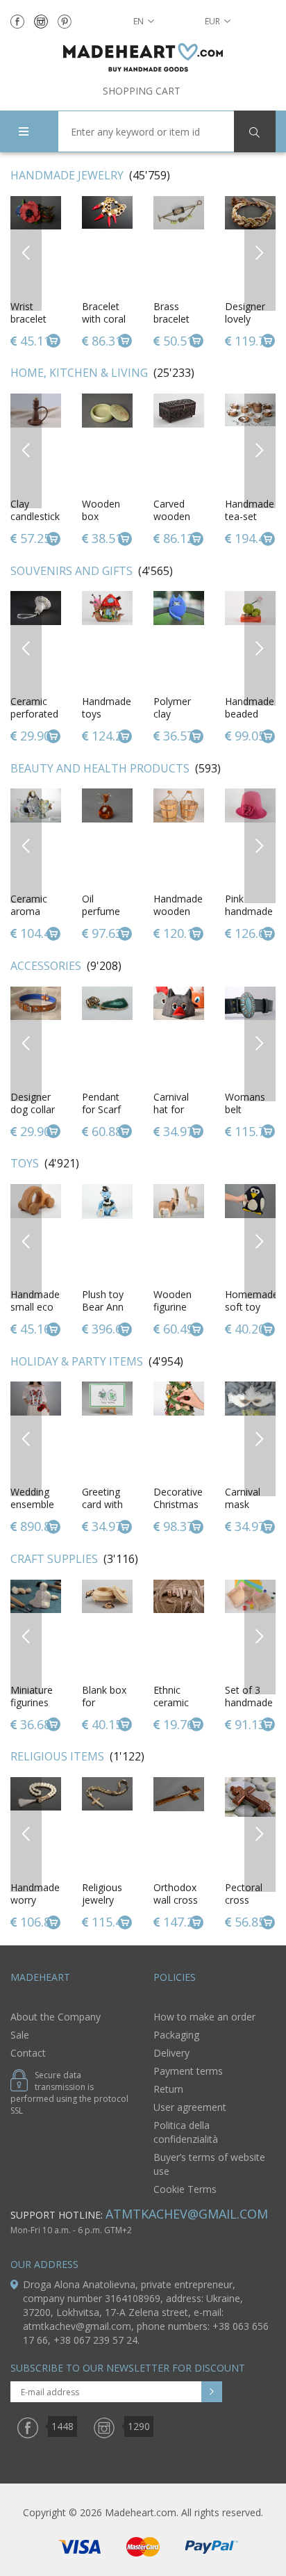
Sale (20, 2035)
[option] (107, 273)
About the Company (56, 2017)
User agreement (190, 2107)
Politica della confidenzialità (186, 2132)
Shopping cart (142, 91)
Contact (28, 2053)
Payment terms (188, 2071)
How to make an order (204, 2017)
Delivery (171, 2053)
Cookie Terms (185, 2189)
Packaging (176, 2035)
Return (168, 2089)
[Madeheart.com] (143, 57)
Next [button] (260, 253)
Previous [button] (26, 253)
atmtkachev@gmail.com (187, 2214)
